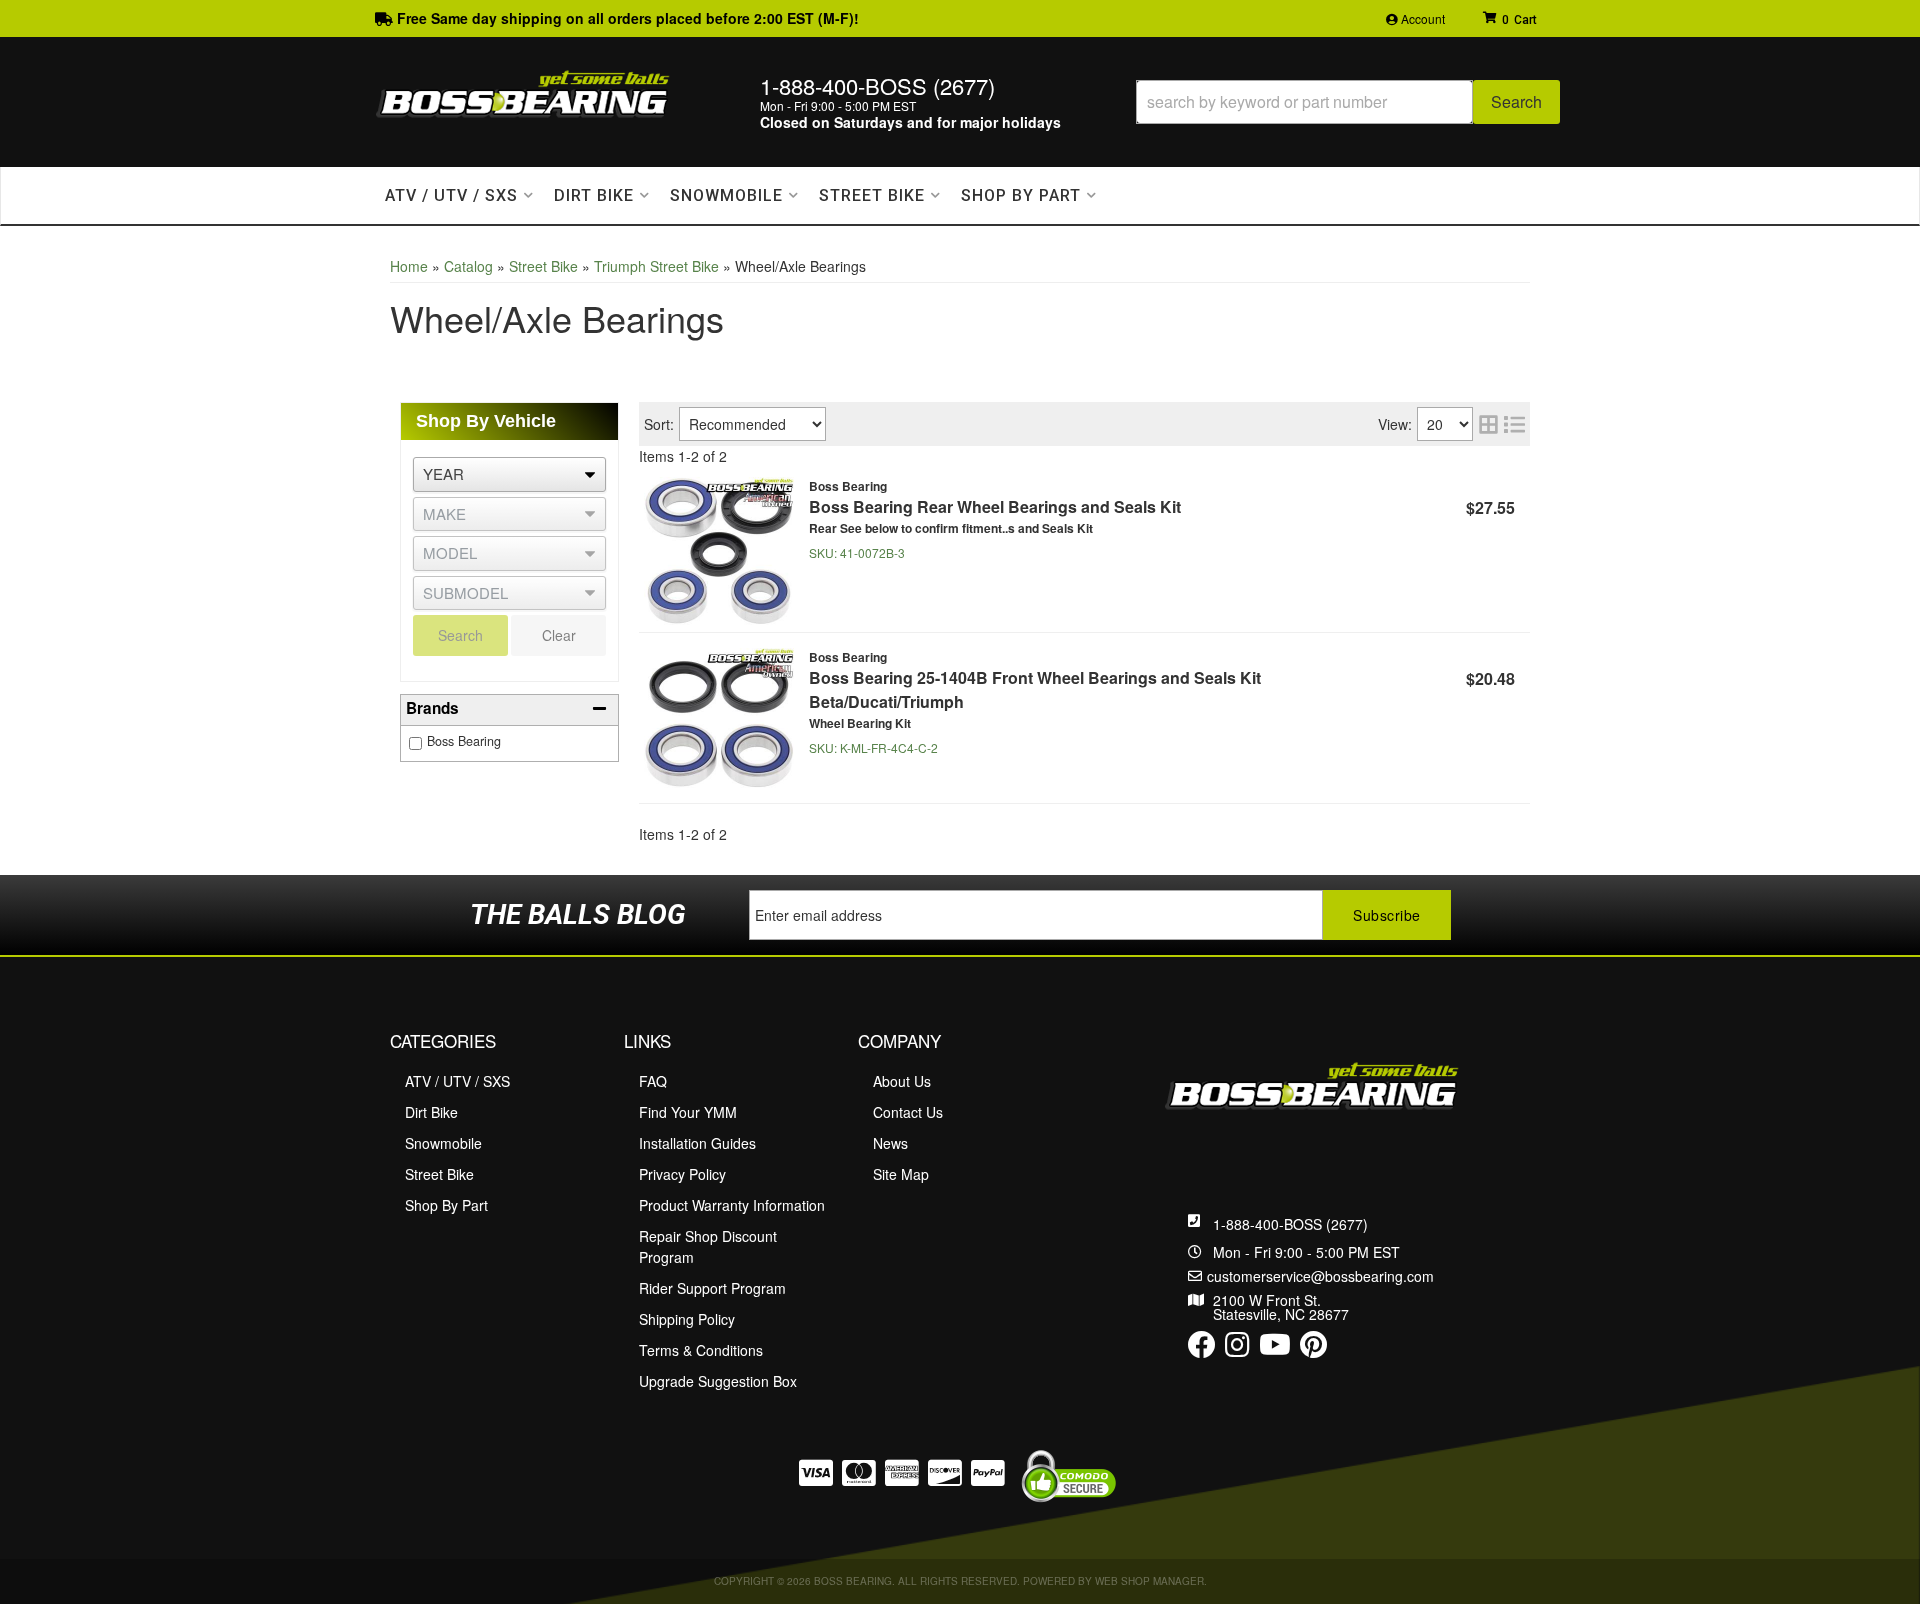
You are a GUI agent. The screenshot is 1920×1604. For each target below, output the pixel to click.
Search (460, 635)
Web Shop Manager (1149, 1581)
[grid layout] (1488, 424)
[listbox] (509, 474)
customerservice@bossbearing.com (1320, 1276)
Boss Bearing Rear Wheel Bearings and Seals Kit (995, 506)
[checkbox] (415, 743)
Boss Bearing (464, 741)
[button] (1348, 102)
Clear (559, 635)
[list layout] (1514, 424)
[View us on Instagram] (1237, 1349)
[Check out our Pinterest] (1313, 1349)
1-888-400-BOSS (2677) (1290, 1224)
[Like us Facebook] (1202, 1349)
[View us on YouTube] (1275, 1349)
